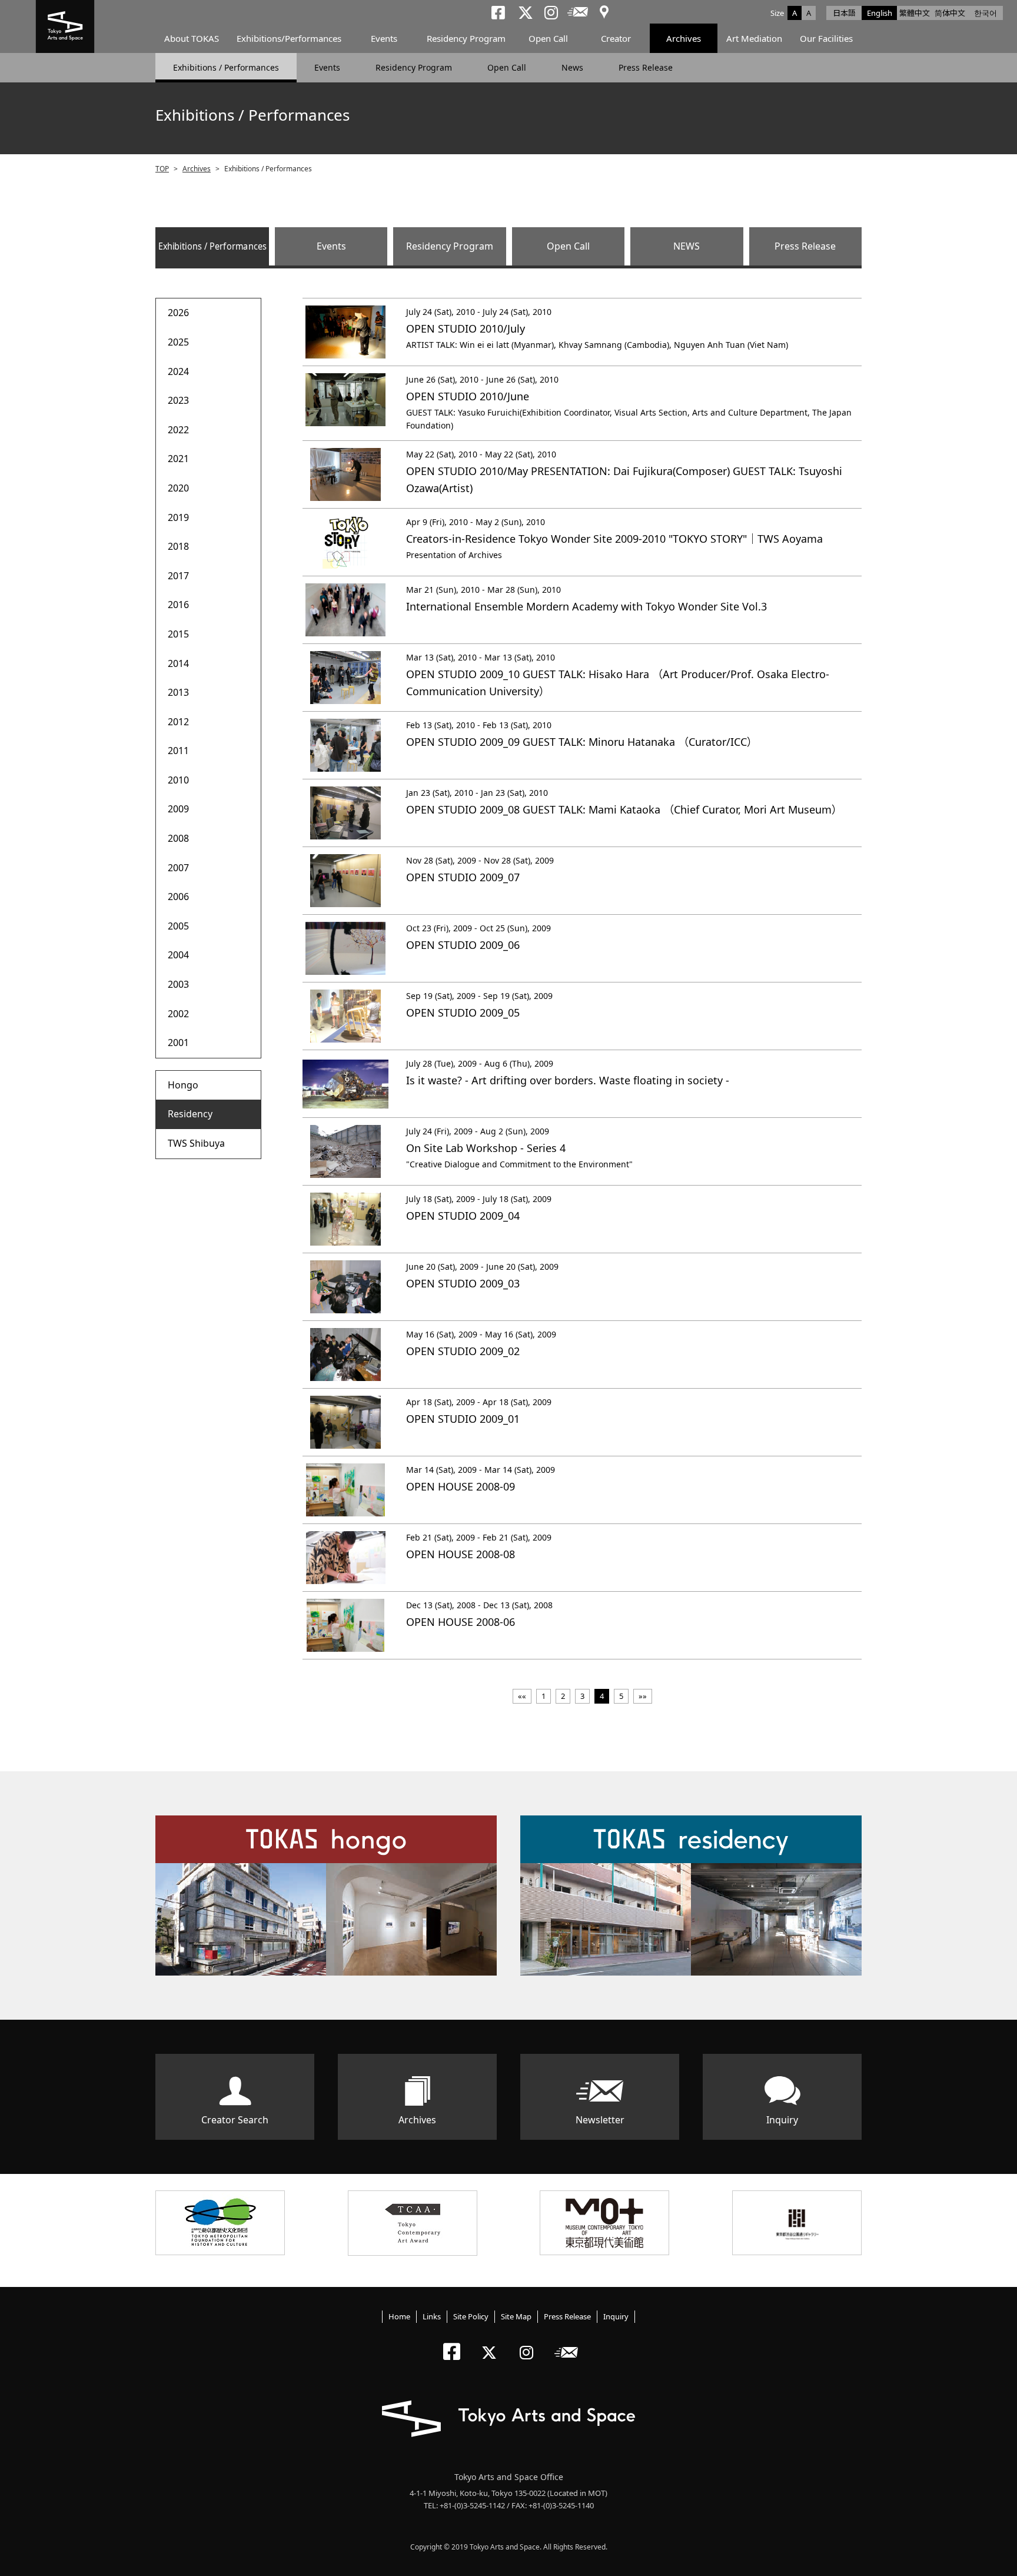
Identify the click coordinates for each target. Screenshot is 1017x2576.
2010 (178, 780)
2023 (178, 400)
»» (643, 1696)
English (880, 13)
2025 (178, 342)
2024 (178, 371)
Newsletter (600, 2120)
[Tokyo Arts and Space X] (492, 2343)
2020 (178, 488)
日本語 (844, 13)
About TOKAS (192, 38)
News (572, 67)
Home (399, 2316)
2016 (178, 605)
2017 (178, 576)
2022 (178, 430)
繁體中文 (915, 13)
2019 (178, 517)
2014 (178, 663)
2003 (178, 984)
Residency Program (466, 38)
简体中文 (950, 13)
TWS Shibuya (196, 1143)
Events (384, 38)
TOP (162, 169)
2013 (178, 692)
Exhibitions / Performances (226, 67)
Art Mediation (754, 38)
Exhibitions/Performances (289, 38)
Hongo (183, 1085)
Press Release (646, 67)
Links (432, 2316)
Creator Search (235, 2120)
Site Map (516, 2316)
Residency (190, 1114)
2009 (178, 809)
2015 (178, 634)
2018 (178, 546)
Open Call (548, 38)
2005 (178, 926)
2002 (178, 1014)
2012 (178, 722)
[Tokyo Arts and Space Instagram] (530, 2343)
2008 (178, 838)
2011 (178, 751)
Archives (684, 38)
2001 (178, 1043)
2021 (178, 459)
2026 (178, 313)
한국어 (986, 13)
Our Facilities (826, 38)
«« (522, 1696)
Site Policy (471, 2316)
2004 (178, 955)
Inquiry (782, 2120)
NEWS (687, 246)
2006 (178, 897)
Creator (616, 38)
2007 (178, 868)
